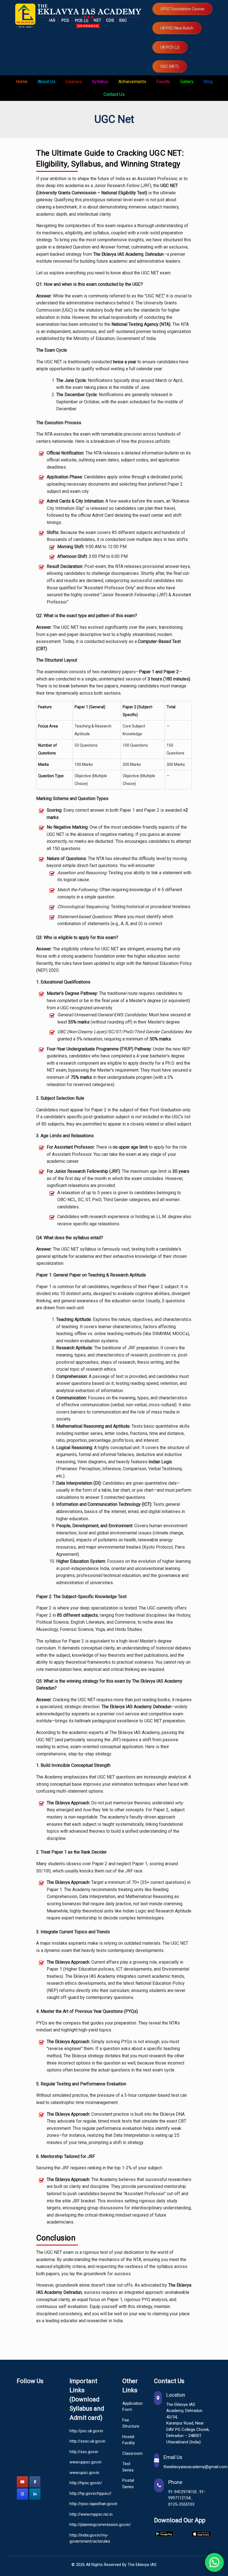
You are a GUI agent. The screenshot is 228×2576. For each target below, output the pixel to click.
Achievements (132, 82)
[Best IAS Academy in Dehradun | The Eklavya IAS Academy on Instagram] (22, 2494)
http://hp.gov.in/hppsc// (88, 2493)
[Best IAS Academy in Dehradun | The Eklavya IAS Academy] (80, 16)
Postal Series (128, 2484)
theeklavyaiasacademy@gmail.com (195, 2467)
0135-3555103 (181, 2504)
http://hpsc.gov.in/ (86, 2483)
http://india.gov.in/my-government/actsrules (88, 2538)
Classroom (130, 2453)
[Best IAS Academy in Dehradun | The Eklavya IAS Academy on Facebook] (35, 2482)
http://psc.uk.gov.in (86, 2431)
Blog (208, 82)
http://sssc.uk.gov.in (87, 2441)
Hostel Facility (129, 2440)
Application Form (130, 2407)
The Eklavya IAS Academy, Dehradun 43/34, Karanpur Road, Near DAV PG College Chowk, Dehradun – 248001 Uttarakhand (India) (188, 2423)
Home (22, 82)
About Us (46, 82)
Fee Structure (130, 2423)
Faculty (163, 82)
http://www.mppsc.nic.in (88, 2514)
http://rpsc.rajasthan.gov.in (88, 2504)
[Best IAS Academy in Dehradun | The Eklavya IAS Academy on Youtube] (22, 2482)
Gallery (187, 82)
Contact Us (114, 94)
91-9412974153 (183, 2492)
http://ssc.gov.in (84, 2452)
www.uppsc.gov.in (86, 2462)
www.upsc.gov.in (84, 2473)
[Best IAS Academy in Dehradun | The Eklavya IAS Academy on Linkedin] (35, 2494)
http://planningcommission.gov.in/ (88, 2525)
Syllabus (100, 82)
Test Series (128, 2467)
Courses (74, 82)
